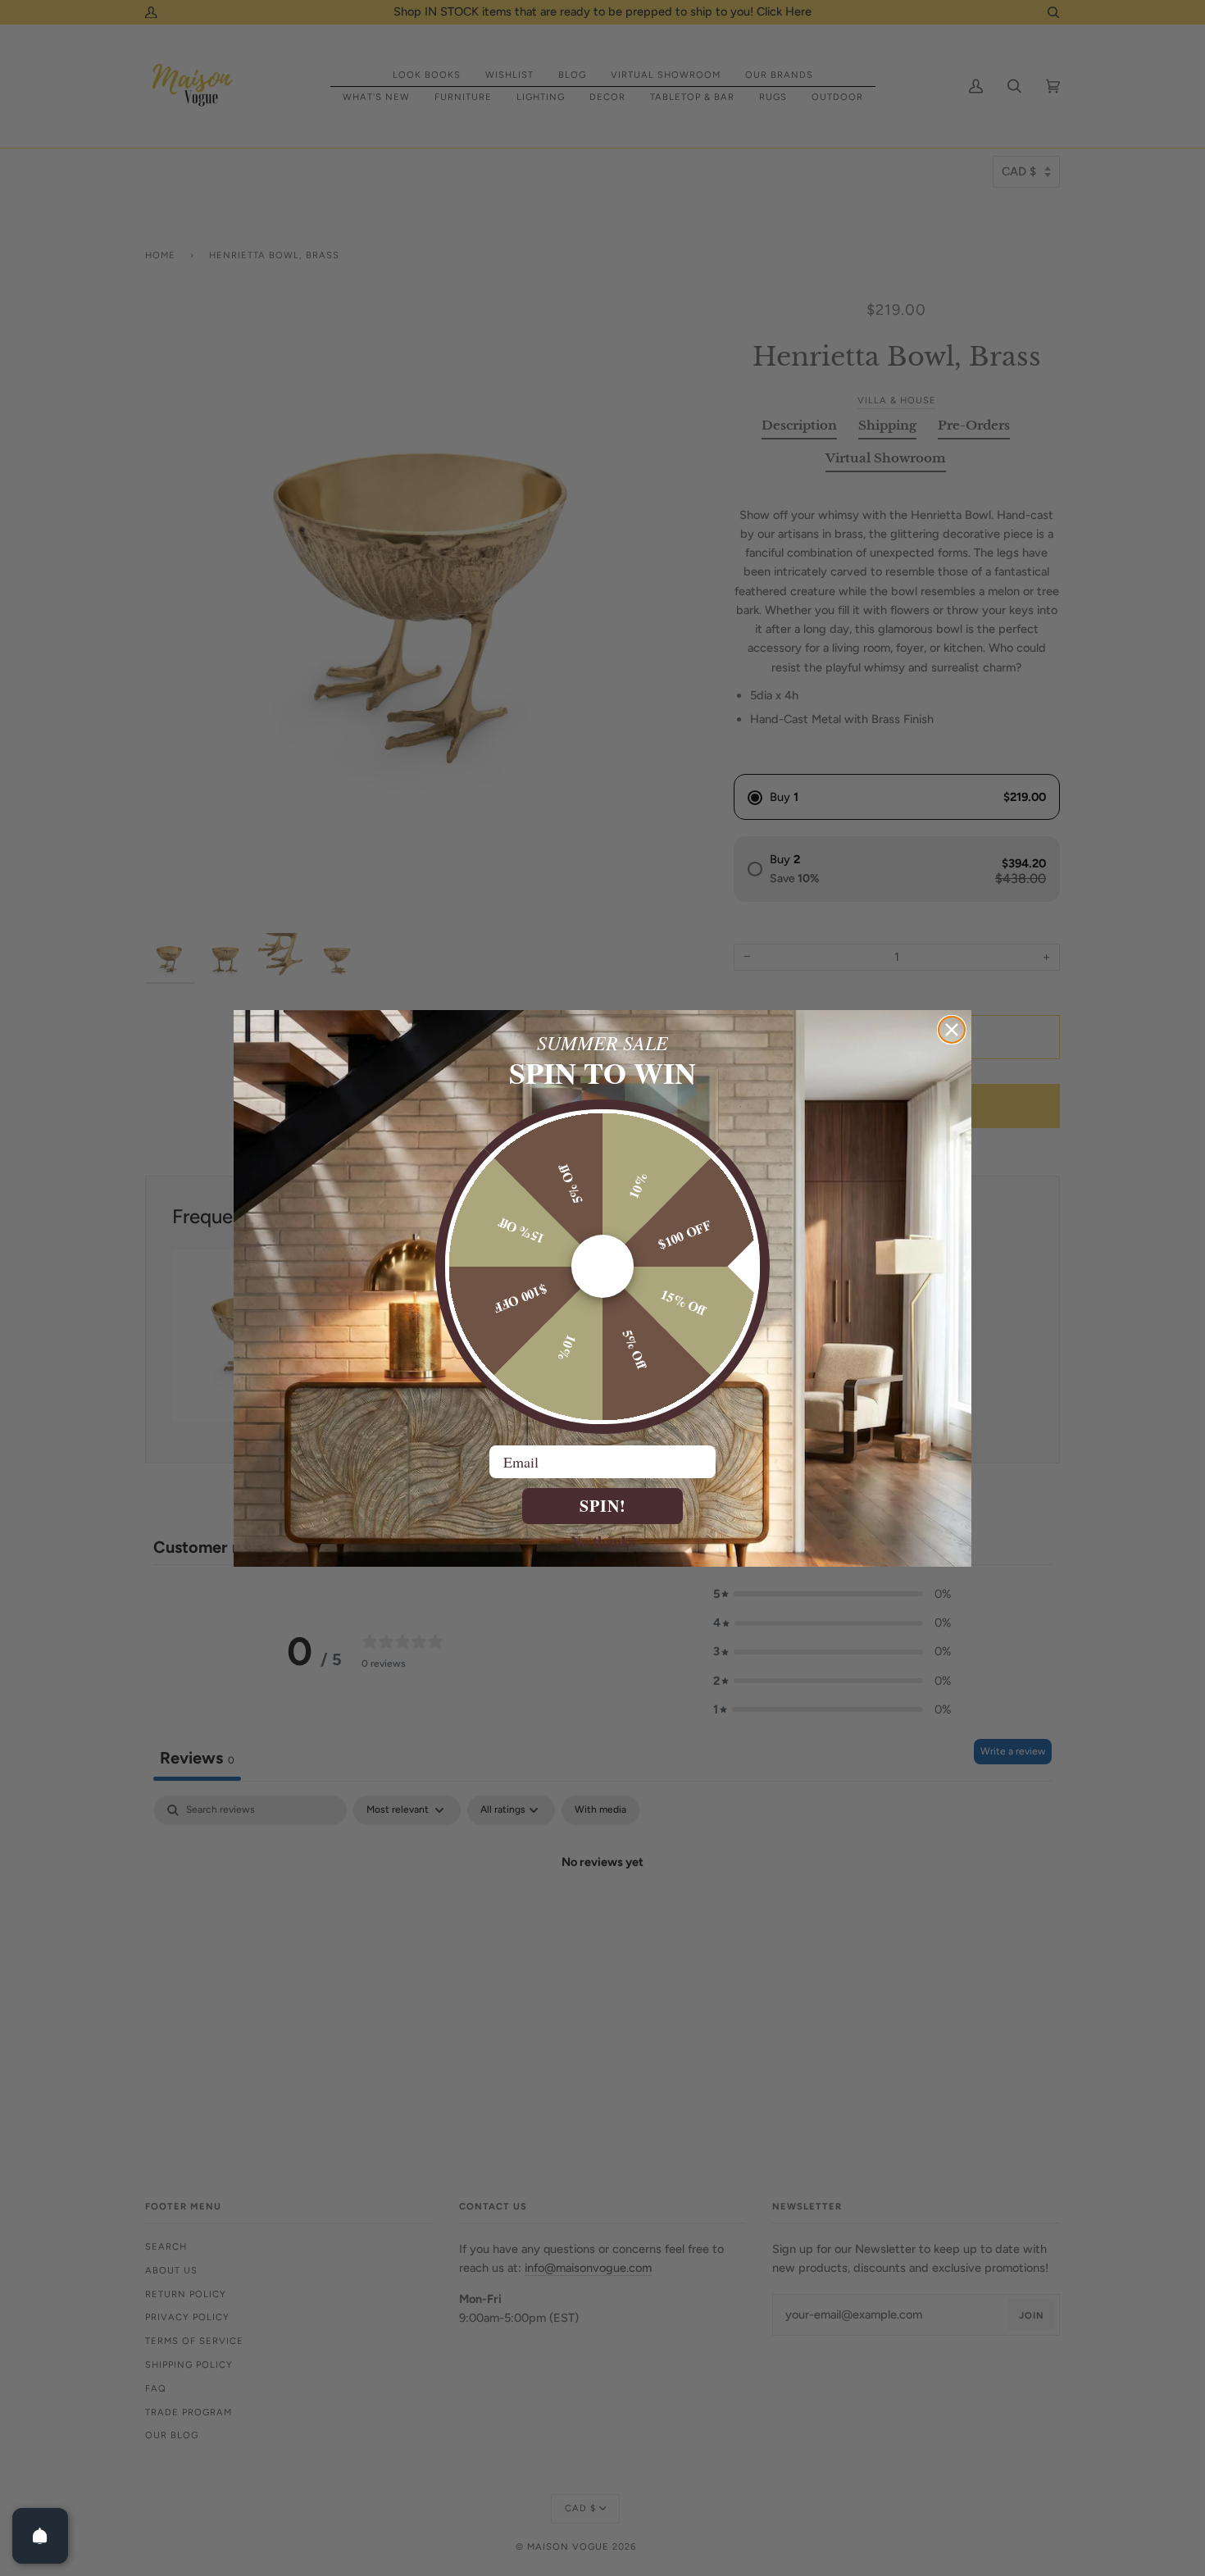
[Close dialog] (952, 1030)
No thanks (603, 1541)
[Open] (40, 2536)
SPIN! (603, 1506)
